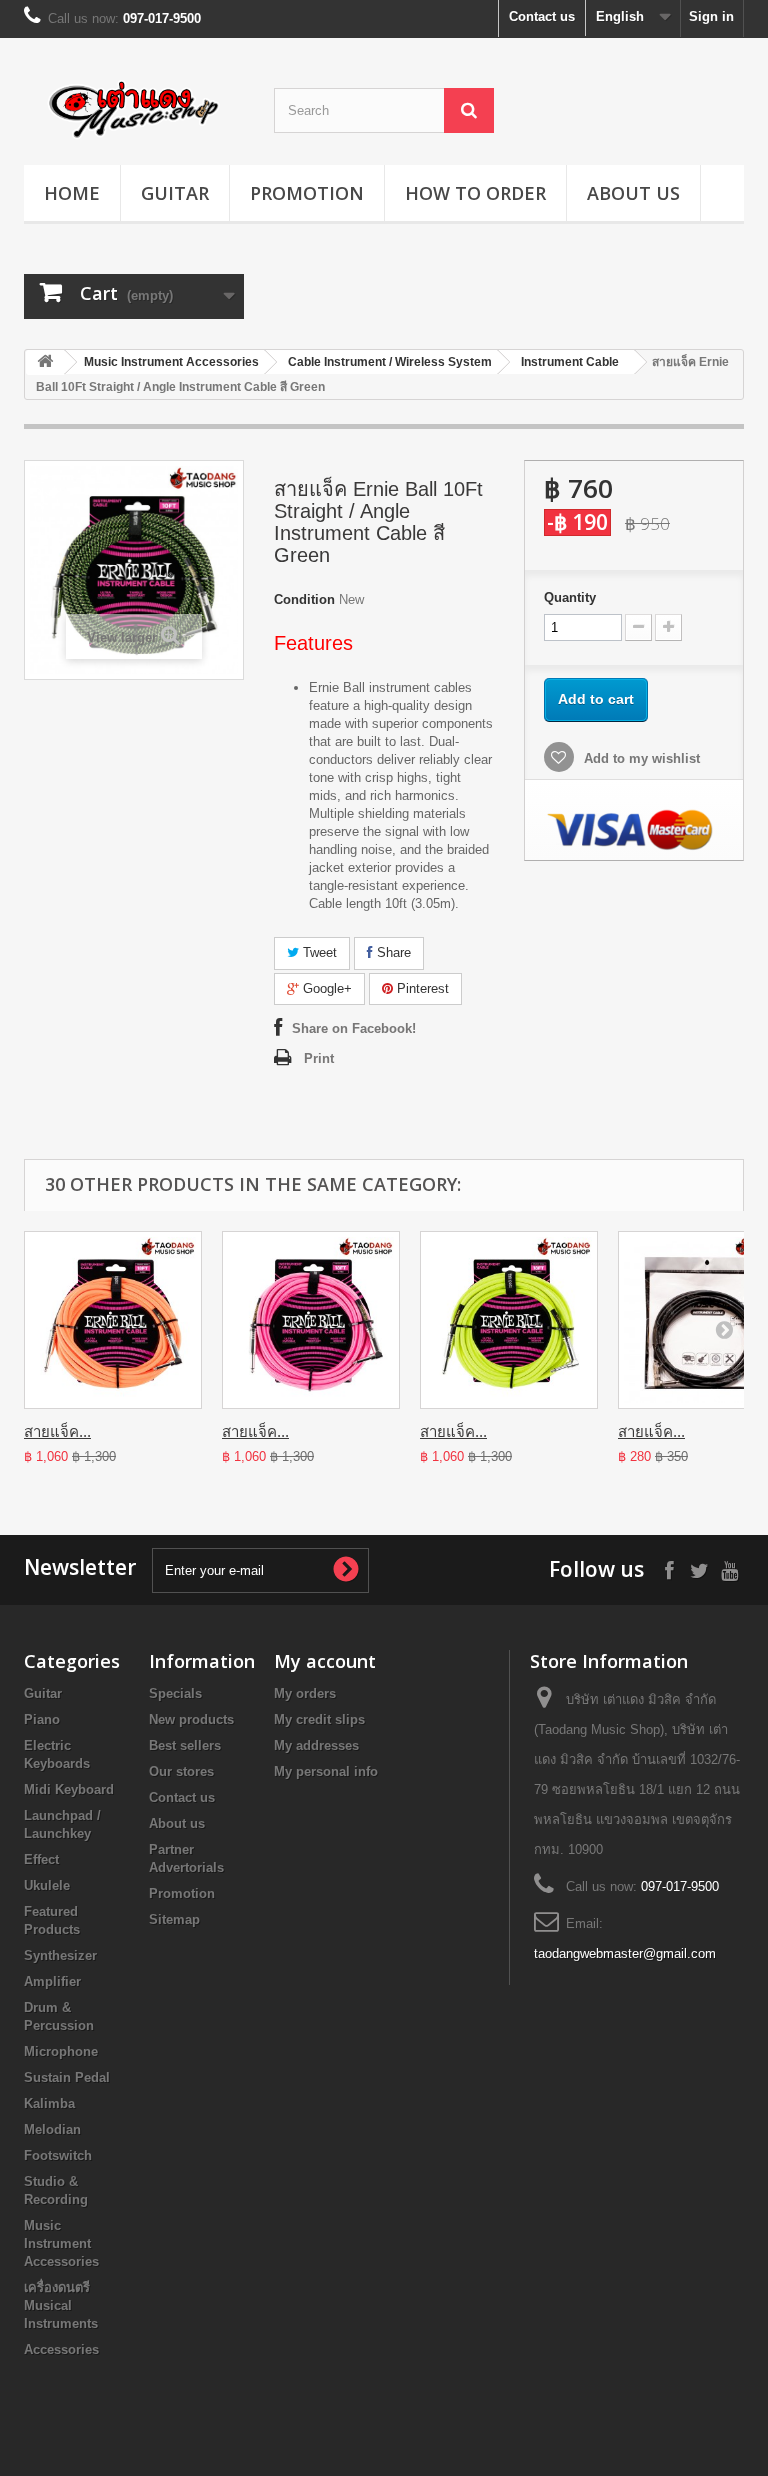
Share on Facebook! (354, 1028)
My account (325, 1661)
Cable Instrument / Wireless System (390, 362)
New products (191, 1719)
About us (633, 193)
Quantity (570, 597)
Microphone (61, 2051)
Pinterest (421, 988)
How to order (475, 193)
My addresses (316, 1745)
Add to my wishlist (640, 758)
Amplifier (52, 1981)
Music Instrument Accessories (171, 362)
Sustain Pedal (67, 2077)
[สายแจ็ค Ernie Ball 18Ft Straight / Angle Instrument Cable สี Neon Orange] (113, 1320)
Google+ (325, 988)
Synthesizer (60, 1955)
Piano (42, 1719)
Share (392, 952)
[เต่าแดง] (134, 109)
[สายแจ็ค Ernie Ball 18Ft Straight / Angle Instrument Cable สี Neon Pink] (311, 1320)
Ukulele (47, 1885)
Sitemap (174, 1919)
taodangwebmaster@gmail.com (625, 1953)
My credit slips (319, 1719)
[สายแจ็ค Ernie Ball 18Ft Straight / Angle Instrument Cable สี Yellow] (509, 1320)
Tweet (318, 952)
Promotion (307, 193)
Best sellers (185, 1745)
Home (72, 193)
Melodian (52, 2129)
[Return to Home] (45, 362)
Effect (41, 1859)
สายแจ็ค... (57, 1431)
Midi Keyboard (69, 1789)
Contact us (542, 16)
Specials (175, 1693)
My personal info (326, 1771)
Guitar (175, 193)
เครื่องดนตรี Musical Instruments (61, 2305)
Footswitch (58, 2155)
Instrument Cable (570, 362)
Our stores (181, 1771)
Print (319, 1058)
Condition (304, 599)
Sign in (711, 16)
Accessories (61, 2349)
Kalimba (49, 2103)
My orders (305, 1693)
